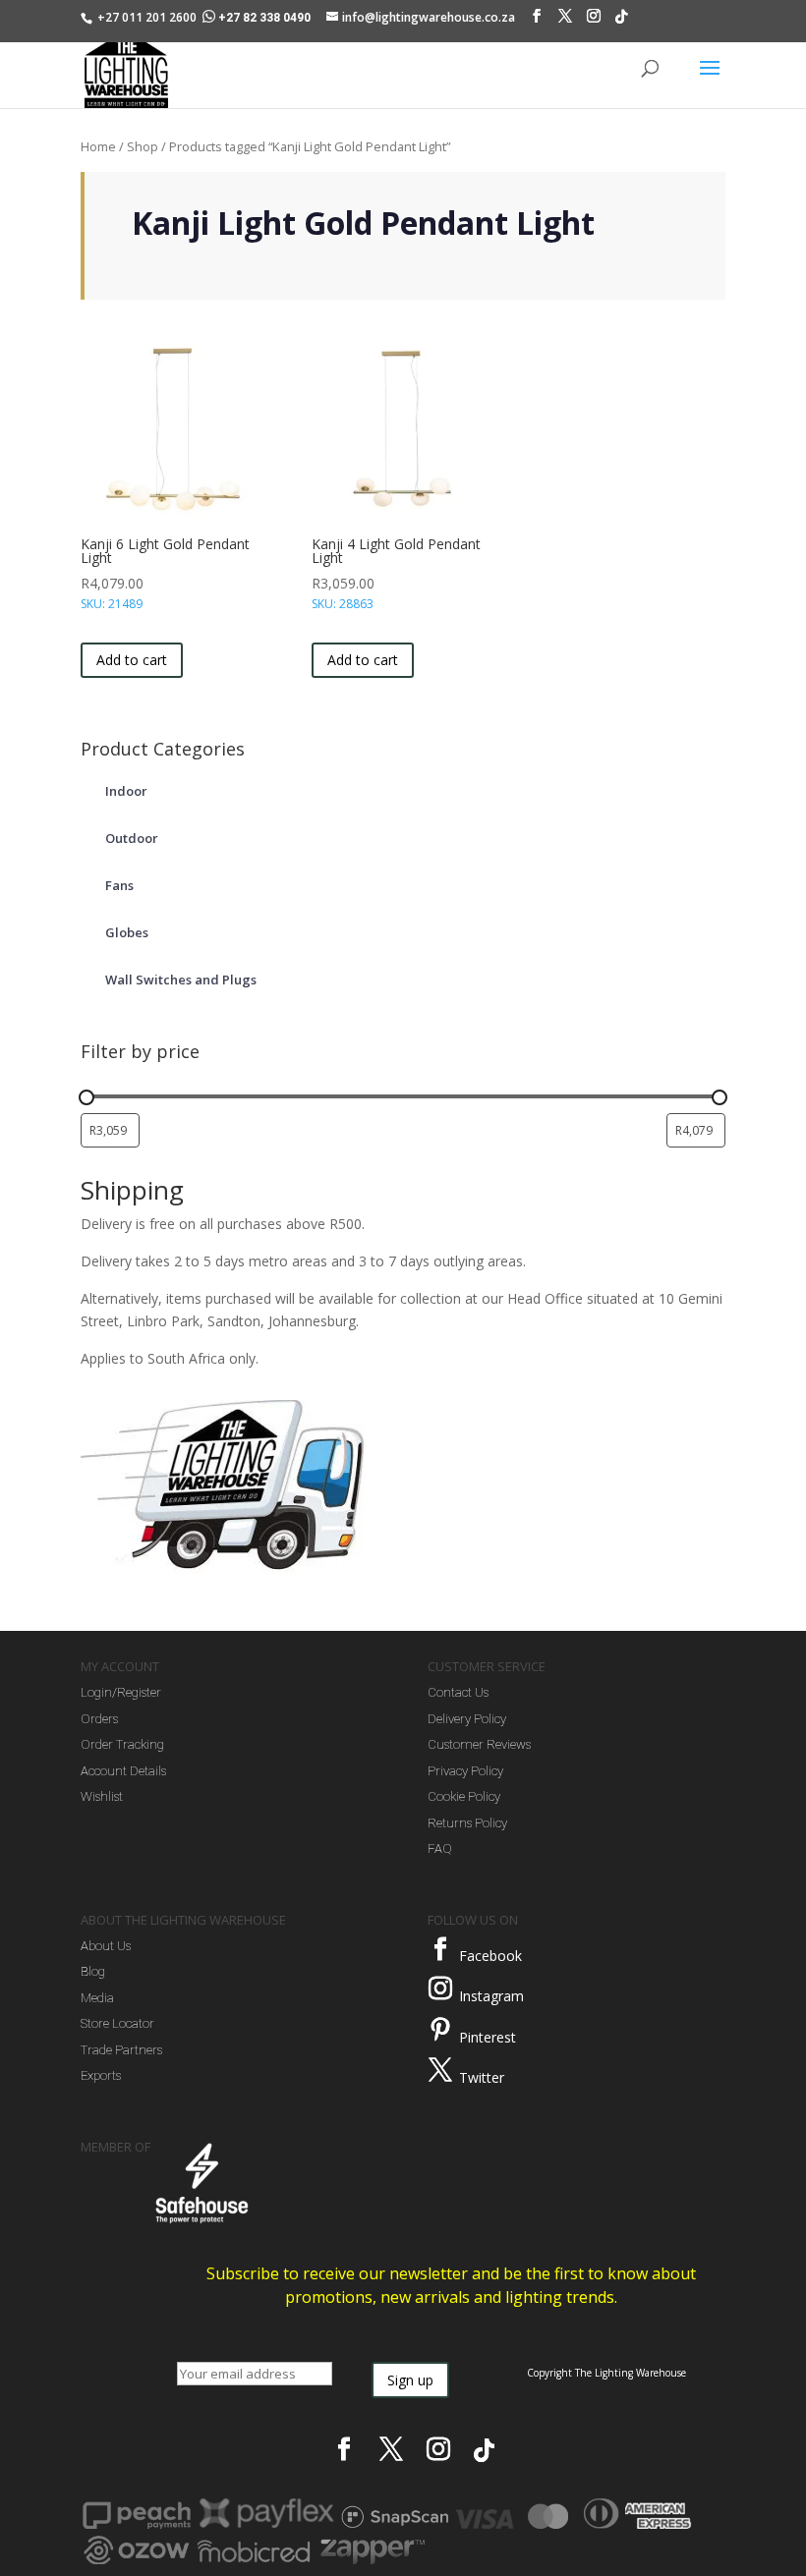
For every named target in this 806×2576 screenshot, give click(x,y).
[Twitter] (440, 2070)
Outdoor (132, 838)
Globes (127, 932)
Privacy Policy (465, 1771)
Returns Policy (467, 1823)
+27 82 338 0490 (264, 18)
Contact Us (458, 1692)
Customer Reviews (479, 1744)
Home (98, 146)
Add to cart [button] (132, 660)
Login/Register (121, 1692)
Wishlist (102, 1796)
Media (97, 1998)
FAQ (440, 1848)
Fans (119, 885)
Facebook (490, 1956)
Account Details (123, 1771)
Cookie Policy (464, 1796)
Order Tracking (122, 1744)
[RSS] (621, 22)
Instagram (491, 1996)
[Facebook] (537, 21)
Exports (101, 2075)
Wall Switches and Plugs (181, 980)
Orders (99, 1719)
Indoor (126, 791)
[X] (565, 21)
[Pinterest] (440, 2030)
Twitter (482, 2077)
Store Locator (117, 2023)
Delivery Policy (467, 1719)
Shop (143, 146)
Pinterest (488, 2037)
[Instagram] (594, 21)
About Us (106, 1946)
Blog (93, 1971)
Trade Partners (121, 2050)
